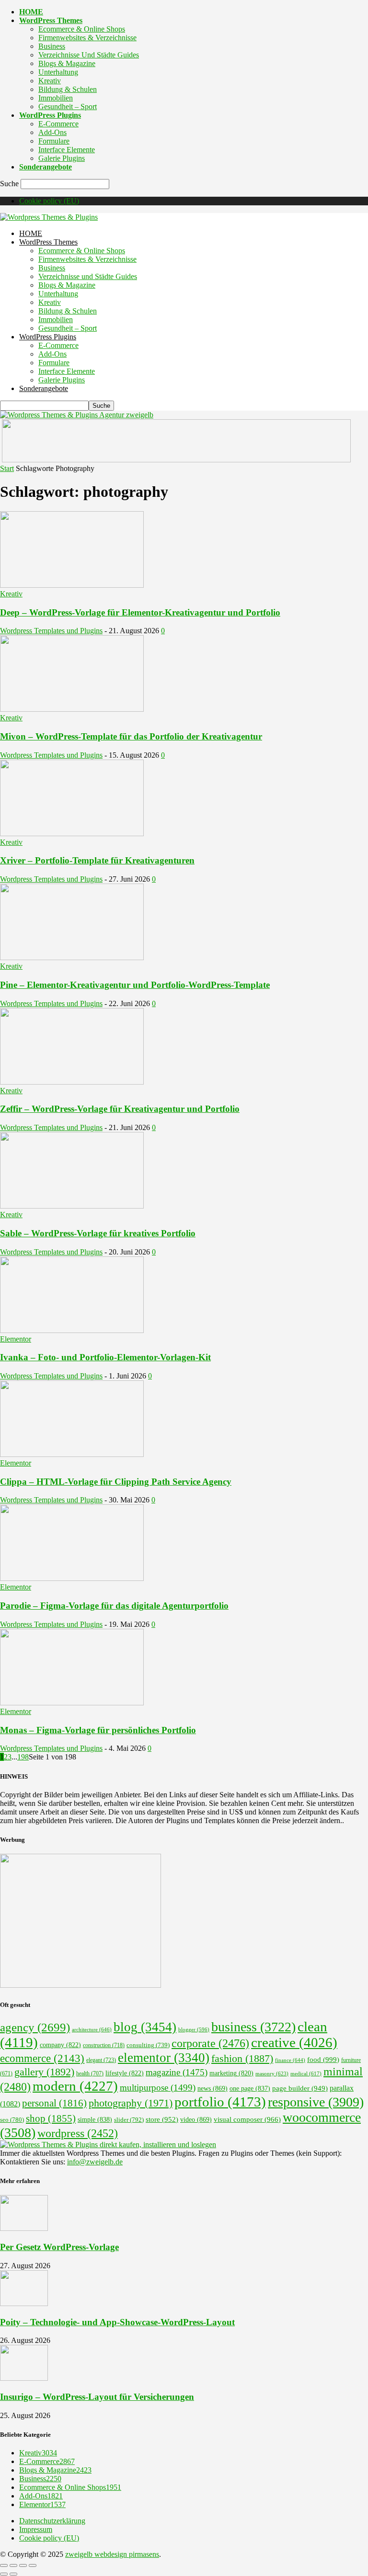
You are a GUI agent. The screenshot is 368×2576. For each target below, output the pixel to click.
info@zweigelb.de (95, 2162)
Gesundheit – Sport (68, 106)
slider (129, 2120)
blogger (194, 2030)
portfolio (220, 2102)
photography (131, 2103)
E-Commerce (58, 124)
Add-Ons (52, 132)
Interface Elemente (67, 150)
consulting (148, 2045)
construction (104, 2045)
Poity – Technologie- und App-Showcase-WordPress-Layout (117, 2322)
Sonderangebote (46, 167)
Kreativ (50, 81)
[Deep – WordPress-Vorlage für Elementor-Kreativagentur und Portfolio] (72, 585)
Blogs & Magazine (67, 63)
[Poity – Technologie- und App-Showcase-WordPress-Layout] (24, 2303)
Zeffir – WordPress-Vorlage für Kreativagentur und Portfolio (120, 1109)
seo (12, 2120)
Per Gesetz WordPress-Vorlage (59, 2247)
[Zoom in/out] (33, 2565)
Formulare (54, 141)
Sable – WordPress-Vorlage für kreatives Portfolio (98, 1233)
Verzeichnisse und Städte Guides (89, 55)
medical (306, 2073)
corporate (210, 2043)
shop (51, 2118)
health (90, 2073)
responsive (316, 2102)
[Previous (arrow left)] (4, 2574)
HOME (31, 12)
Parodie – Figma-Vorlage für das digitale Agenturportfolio (114, 1606)
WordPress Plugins (50, 115)
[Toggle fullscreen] (23, 2565)
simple (95, 2120)
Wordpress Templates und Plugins (51, 631)
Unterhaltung (58, 72)
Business (52, 46)
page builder (300, 2088)
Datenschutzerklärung (52, 2521)
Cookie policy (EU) (49, 201)
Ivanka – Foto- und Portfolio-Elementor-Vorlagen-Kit (105, 1357)
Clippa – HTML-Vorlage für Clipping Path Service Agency (116, 1482)
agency (35, 2027)
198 (23, 1757)
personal (54, 2103)
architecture (92, 2029)
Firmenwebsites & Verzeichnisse (87, 38)
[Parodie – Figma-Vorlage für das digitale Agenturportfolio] (72, 1578)
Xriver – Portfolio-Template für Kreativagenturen (97, 860)
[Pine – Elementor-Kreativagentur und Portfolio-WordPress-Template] (72, 958)
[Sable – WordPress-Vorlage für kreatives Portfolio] (72, 1206)
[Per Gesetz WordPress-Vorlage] (24, 2228)
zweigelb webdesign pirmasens (112, 2554)
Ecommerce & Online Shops (82, 29)
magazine (177, 2072)
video (196, 2119)
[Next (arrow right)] (13, 2574)
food (323, 2059)
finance (290, 2060)
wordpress (78, 2133)
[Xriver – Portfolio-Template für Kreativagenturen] (72, 834)
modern (75, 2086)
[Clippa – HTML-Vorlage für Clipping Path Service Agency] (72, 1454)
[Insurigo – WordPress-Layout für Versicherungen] (24, 2378)
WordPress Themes (51, 20)
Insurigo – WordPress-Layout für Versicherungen (97, 2397)
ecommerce (42, 2058)
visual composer (247, 2119)
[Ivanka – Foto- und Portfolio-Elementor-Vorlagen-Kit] (72, 1330)
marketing (231, 2073)
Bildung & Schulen (68, 89)
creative (294, 2042)
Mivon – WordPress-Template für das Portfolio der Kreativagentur (131, 736)
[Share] (13, 2565)
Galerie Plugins (62, 158)
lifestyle (125, 2073)
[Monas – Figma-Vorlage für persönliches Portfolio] (72, 1703)
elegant (101, 2060)
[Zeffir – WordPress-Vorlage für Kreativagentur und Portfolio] (72, 1082)
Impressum (36, 2529)
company (60, 2045)
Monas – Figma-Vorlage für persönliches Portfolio (98, 1730)
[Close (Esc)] (4, 2565)
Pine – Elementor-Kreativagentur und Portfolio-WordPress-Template (135, 985)
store (162, 2119)
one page (250, 2089)
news (213, 2088)
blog (145, 2027)
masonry (272, 2073)
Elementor (16, 1339)
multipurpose (158, 2088)
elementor (164, 2058)
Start (7, 468)
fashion (242, 2059)
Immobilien (56, 98)
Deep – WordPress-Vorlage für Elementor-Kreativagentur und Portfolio (140, 612)
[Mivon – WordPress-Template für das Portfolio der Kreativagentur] (72, 709)
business (253, 2027)
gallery (44, 2072)
